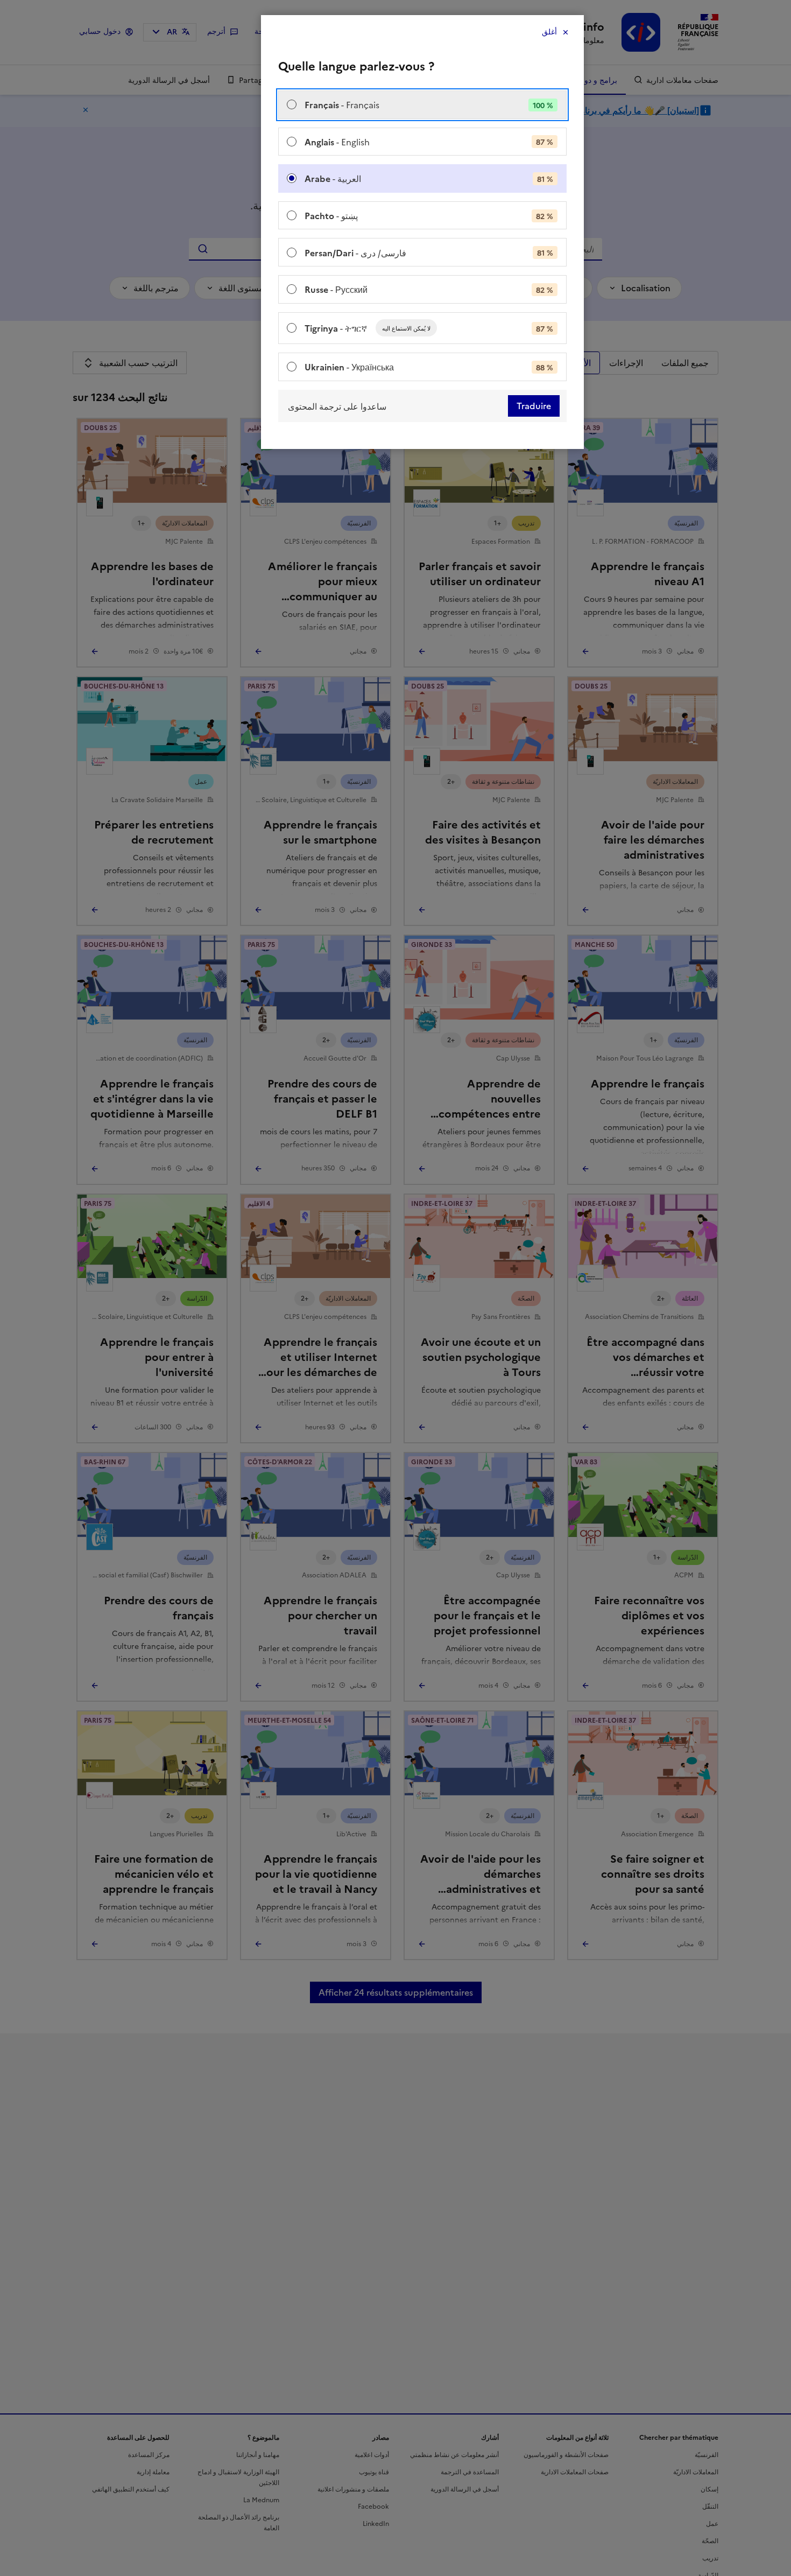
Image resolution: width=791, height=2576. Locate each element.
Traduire (534, 406)
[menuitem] (422, 105)
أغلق (549, 32)
